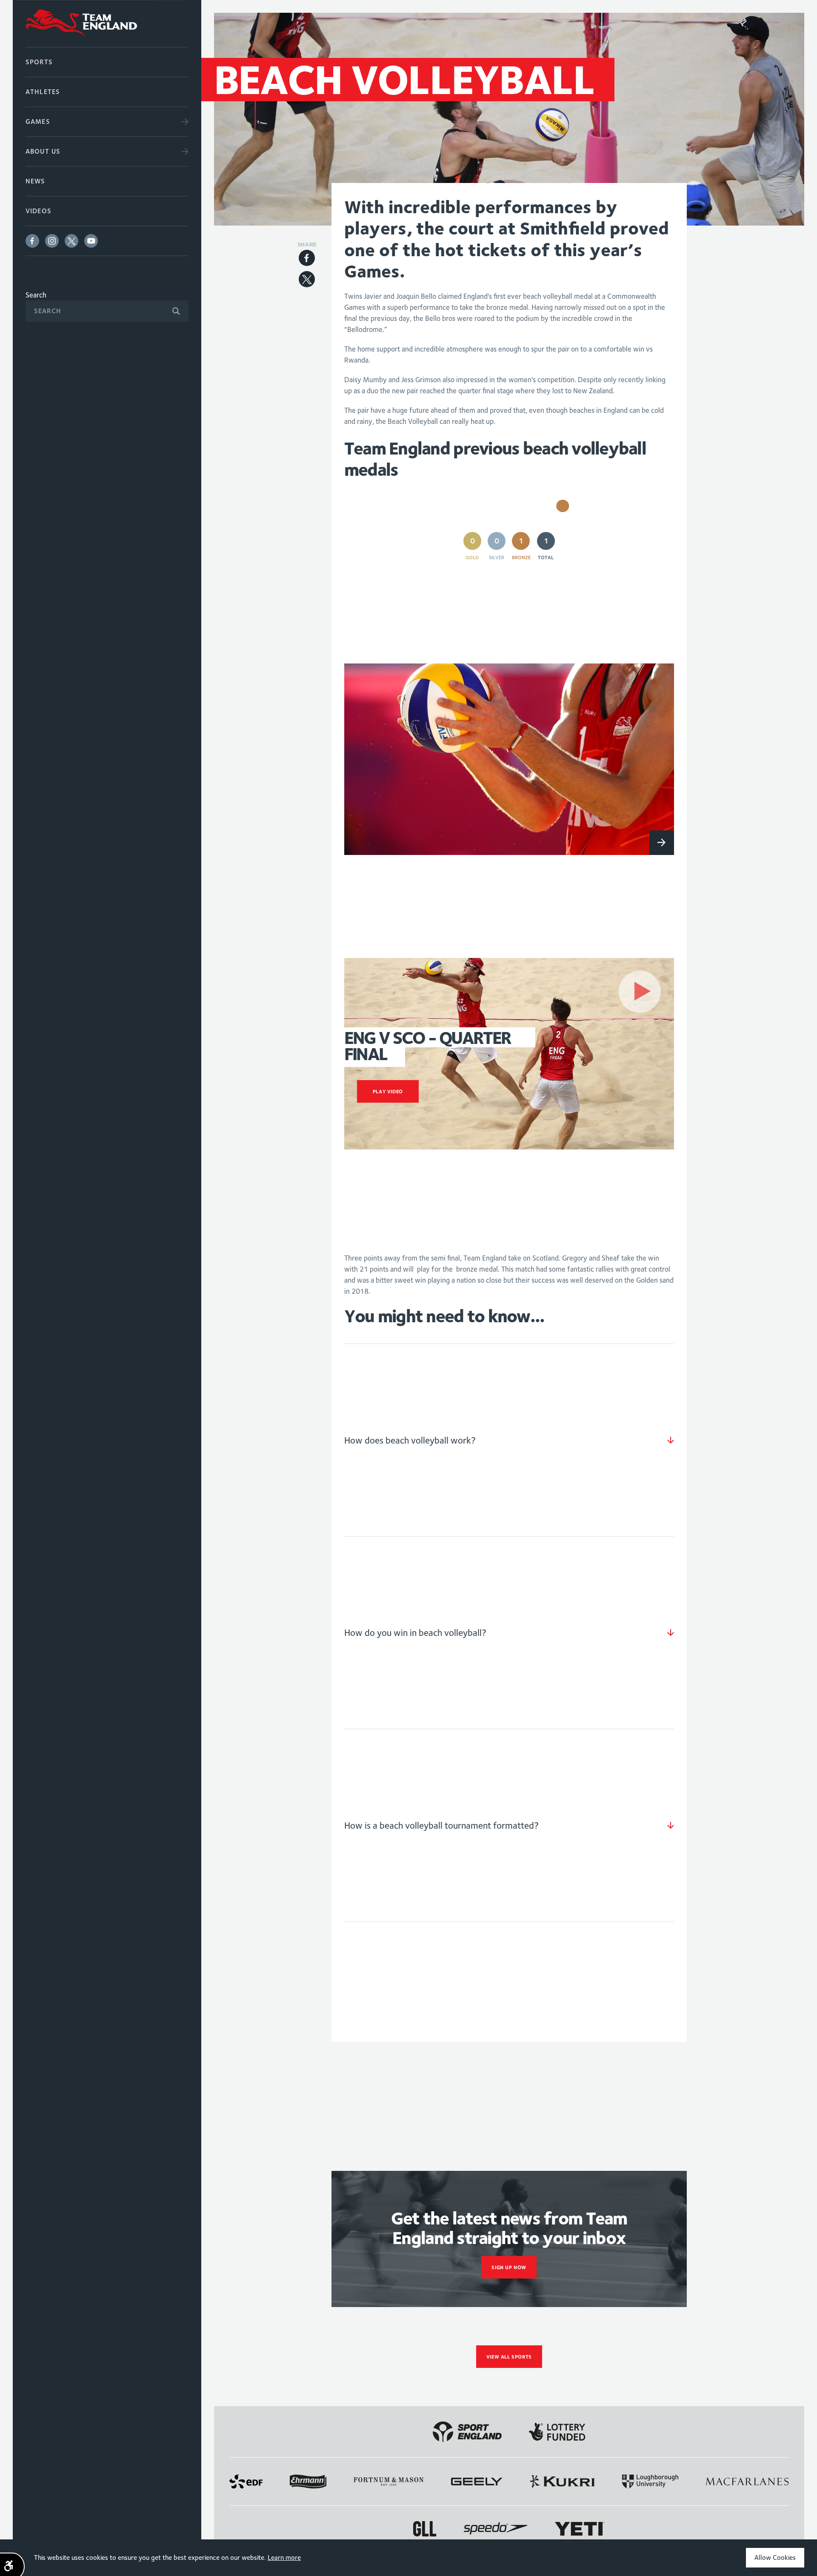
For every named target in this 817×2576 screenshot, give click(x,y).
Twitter (71, 241)
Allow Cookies (775, 2557)
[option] (509, 759)
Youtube (91, 241)
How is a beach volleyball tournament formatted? (441, 1825)
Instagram (52, 241)
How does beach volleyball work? (410, 1440)
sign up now (509, 2267)
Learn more (284, 2557)
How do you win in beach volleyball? (415, 1633)
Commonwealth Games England (107, 23)
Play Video (388, 1091)
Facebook (32, 241)
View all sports (509, 2357)
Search (36, 295)
